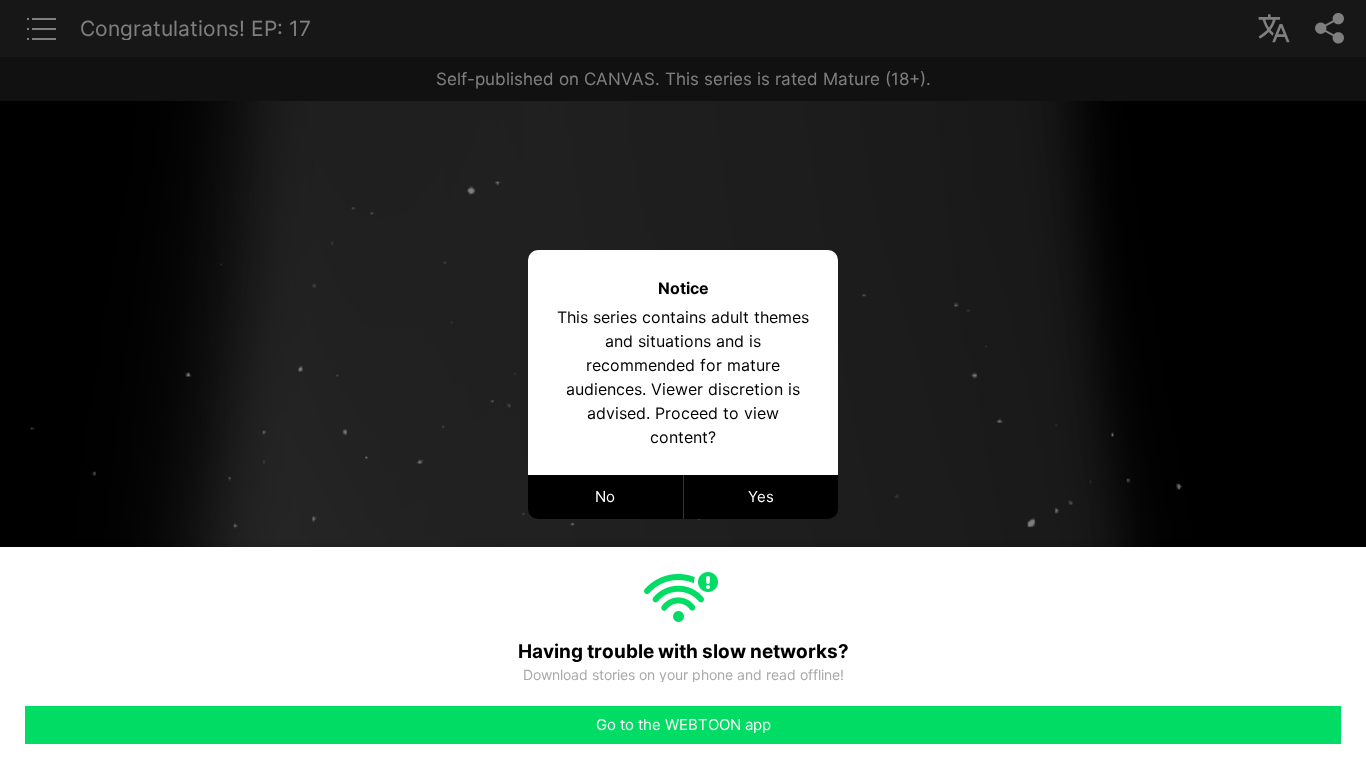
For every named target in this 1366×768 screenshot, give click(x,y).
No (605, 496)
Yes (761, 496)
